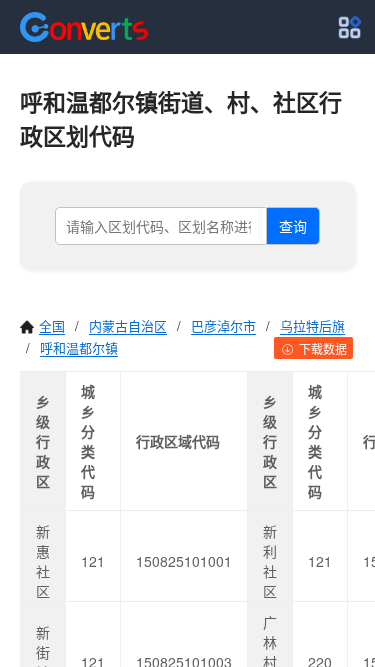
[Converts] (84, 27)
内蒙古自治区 (128, 325)
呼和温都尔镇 (79, 347)
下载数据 (321, 348)
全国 (52, 325)
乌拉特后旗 (312, 325)
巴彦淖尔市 (223, 325)
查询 (293, 226)
